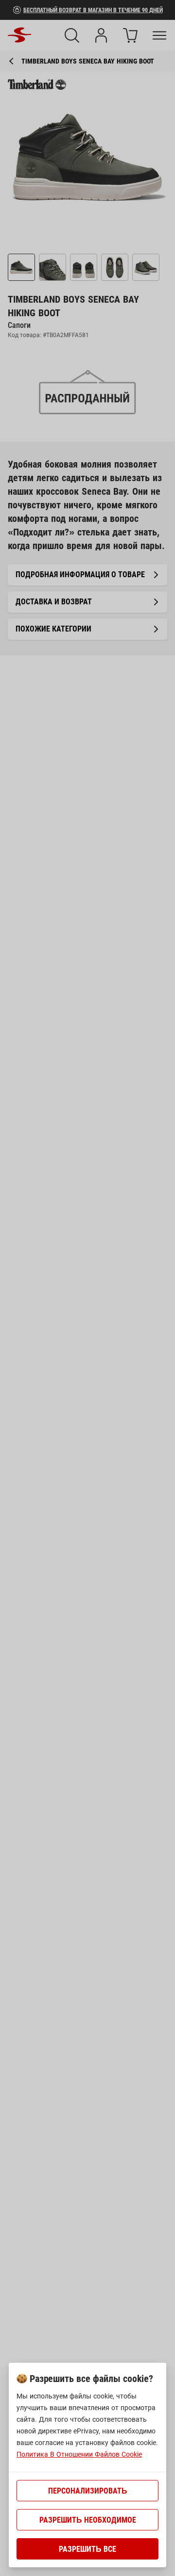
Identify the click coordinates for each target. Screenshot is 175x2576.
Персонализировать (88, 2491)
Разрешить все (87, 2549)
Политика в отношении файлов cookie (79, 2454)
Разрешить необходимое (88, 2520)
